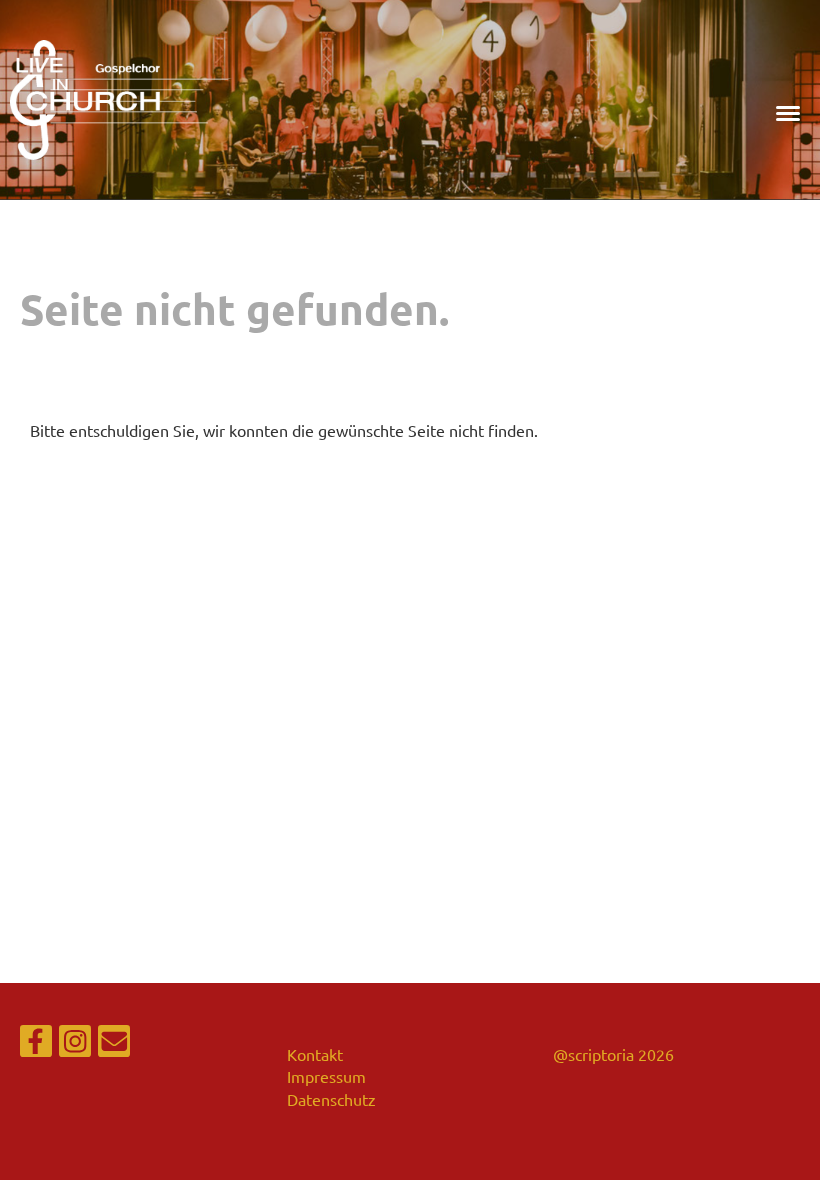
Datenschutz (331, 1099)
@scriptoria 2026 (613, 1054)
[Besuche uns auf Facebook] (36, 1044)
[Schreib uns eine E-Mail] (114, 1044)
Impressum (326, 1076)
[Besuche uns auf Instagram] (75, 1044)
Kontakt (315, 1054)
